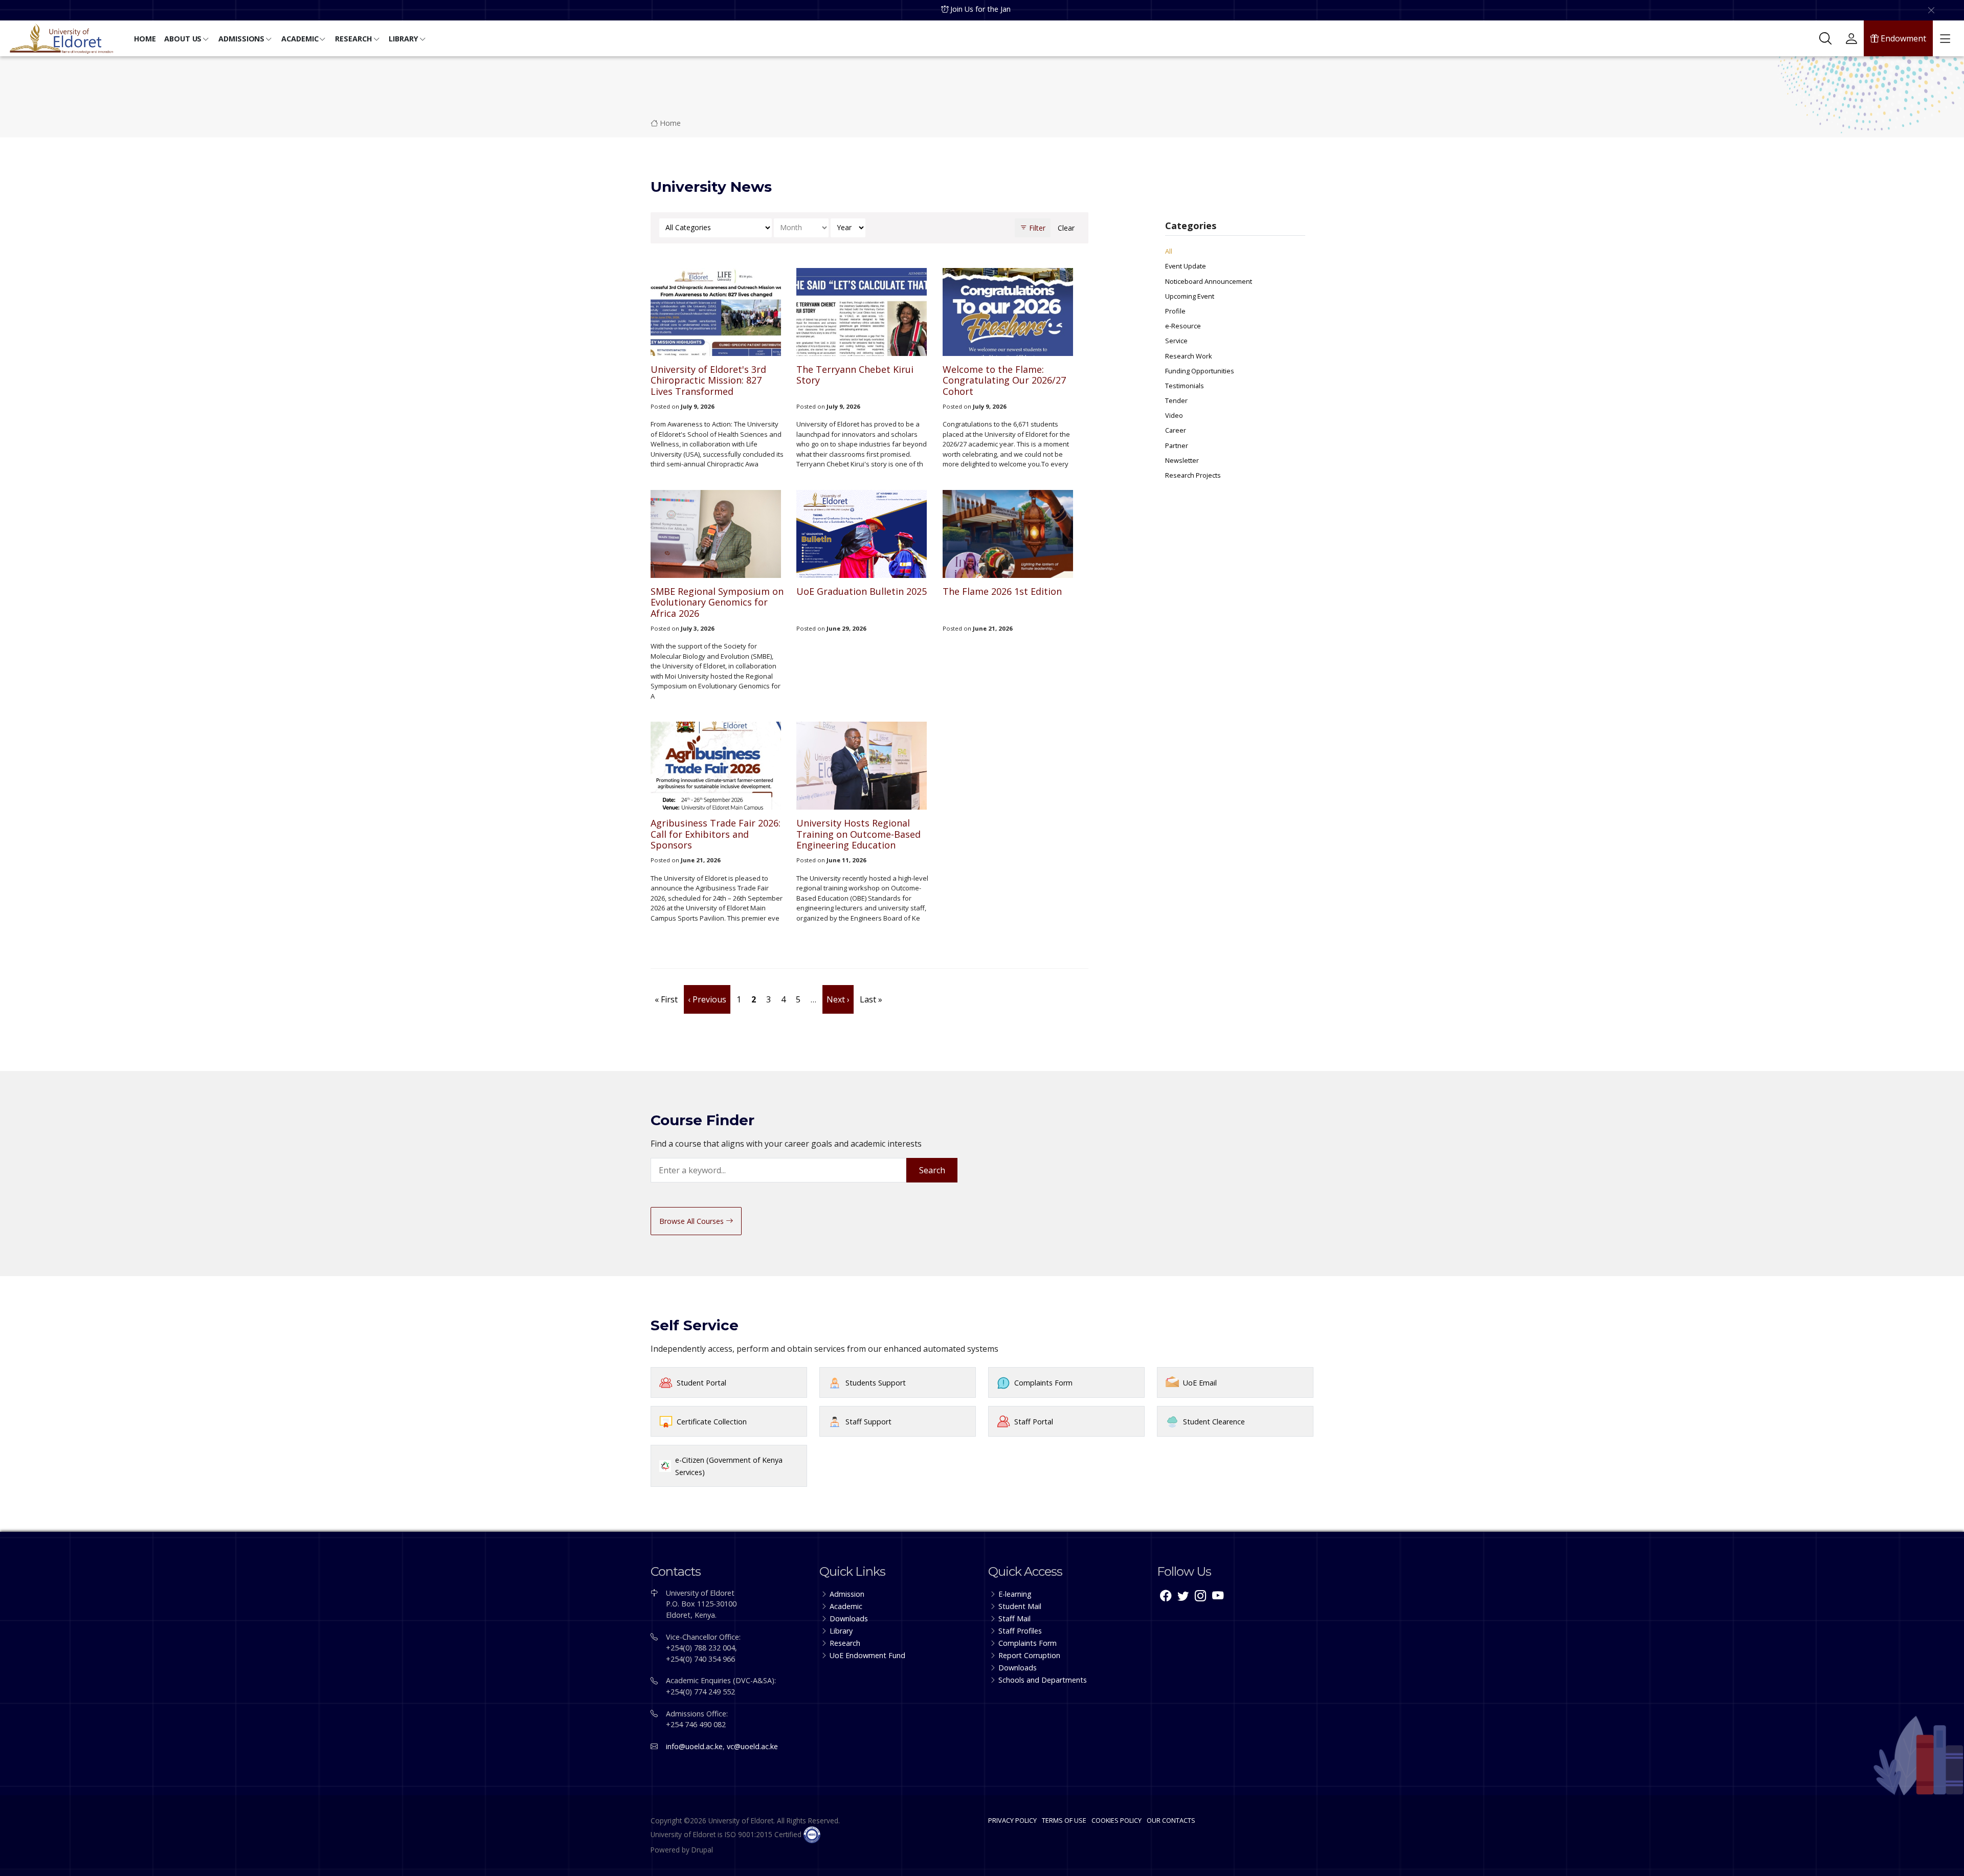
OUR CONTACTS (1171, 1820)
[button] (145, 40)
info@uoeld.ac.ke (694, 1746)
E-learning (1015, 1594)
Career (1176, 430)
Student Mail (1020, 1606)
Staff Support (868, 1422)
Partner (1177, 445)
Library (841, 1631)
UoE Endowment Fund (867, 1655)
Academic (846, 1606)
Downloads (849, 1618)
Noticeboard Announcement (1209, 281)
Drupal (702, 1850)
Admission (847, 1594)
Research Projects (1193, 475)
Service (1176, 341)
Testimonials (1185, 386)
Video (1174, 415)
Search (932, 1170)
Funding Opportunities (1200, 371)
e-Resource (1183, 326)
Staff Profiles (1020, 1631)
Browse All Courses (693, 1221)
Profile (1175, 311)
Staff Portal (1034, 1422)
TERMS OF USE (1064, 1820)
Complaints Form (1043, 1383)
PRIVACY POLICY (1012, 1820)
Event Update (1186, 266)
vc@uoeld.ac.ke (752, 1746)
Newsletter (1182, 460)
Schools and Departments (1043, 1680)
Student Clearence (1214, 1422)
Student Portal (701, 1383)
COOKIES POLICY (1117, 1820)
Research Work (1189, 356)
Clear (1066, 228)
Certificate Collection (712, 1422)
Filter (1036, 228)
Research (845, 1643)
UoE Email (1200, 1383)
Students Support (876, 1383)
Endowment (1902, 38)
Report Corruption (1029, 1655)
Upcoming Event (1190, 296)
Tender (1176, 400)
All (1169, 251)
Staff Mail (1014, 1618)
